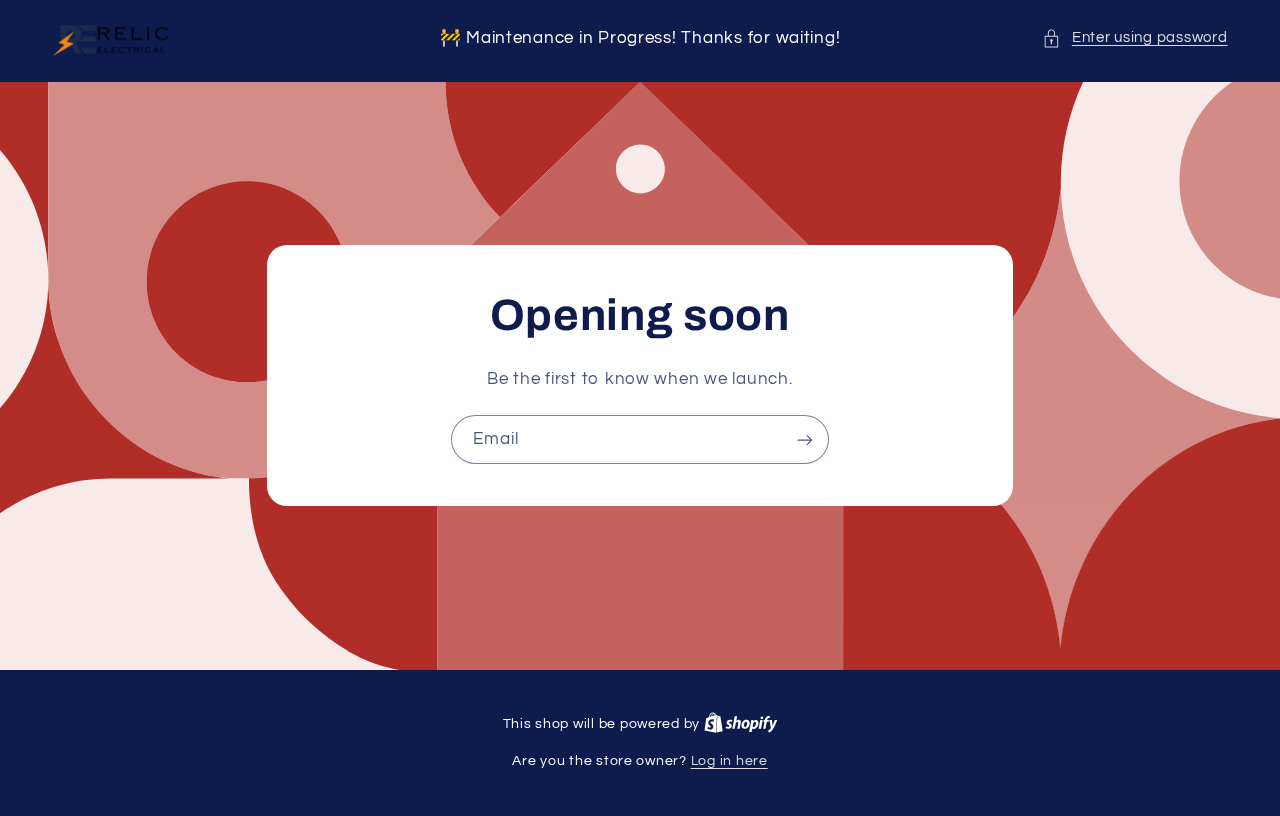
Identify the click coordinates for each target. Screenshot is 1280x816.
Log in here (729, 761)
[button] (1134, 38)
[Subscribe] (805, 439)
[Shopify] (741, 724)
